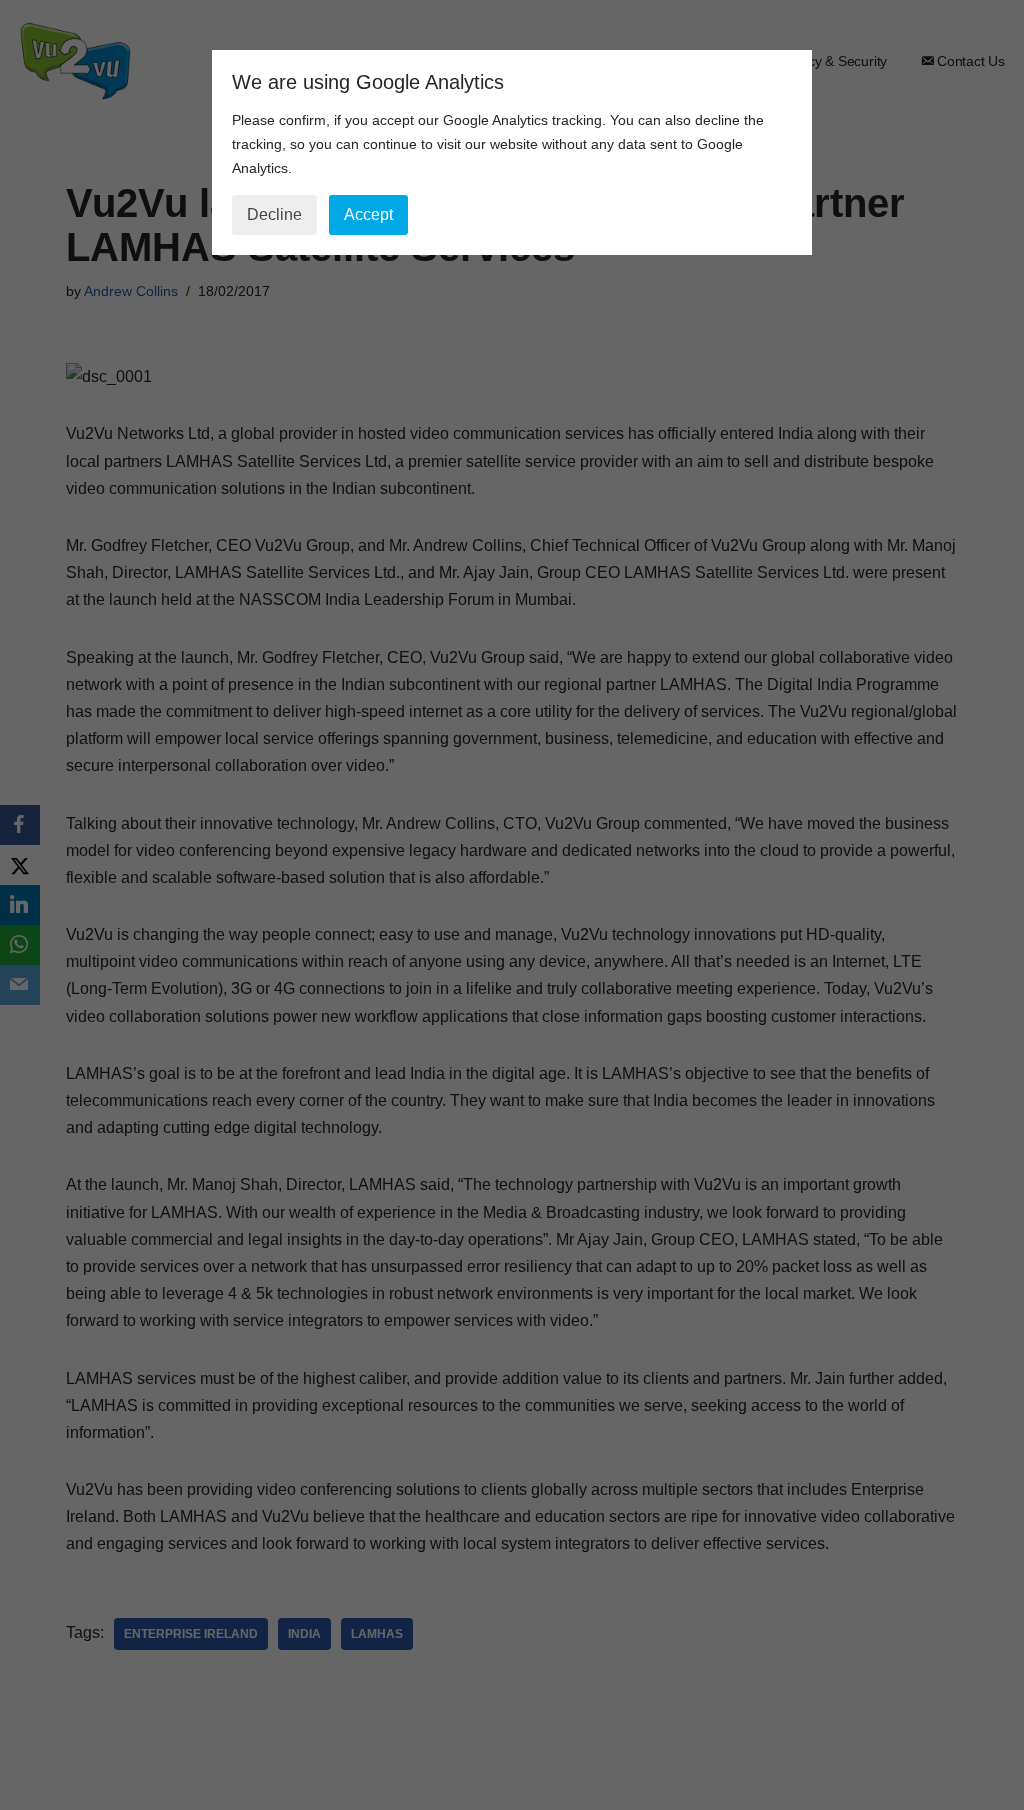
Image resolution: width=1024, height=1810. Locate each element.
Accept (368, 214)
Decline (274, 214)
